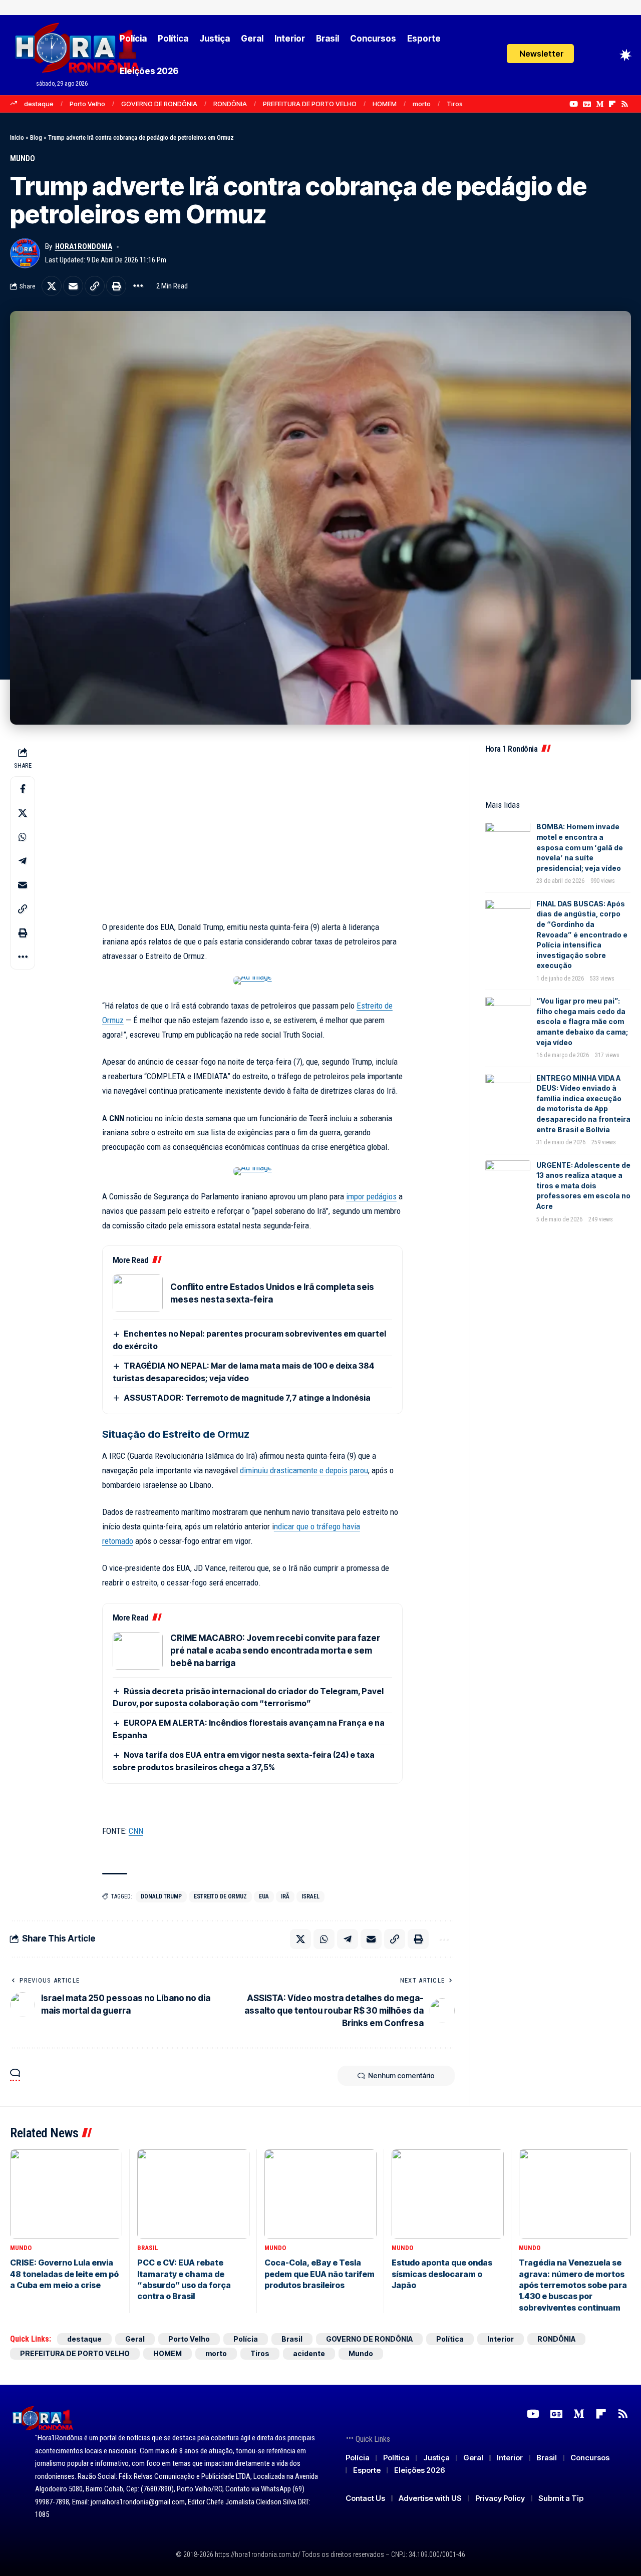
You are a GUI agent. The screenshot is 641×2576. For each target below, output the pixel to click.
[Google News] (587, 104)
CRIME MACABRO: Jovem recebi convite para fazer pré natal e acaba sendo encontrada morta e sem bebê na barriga (275, 1651)
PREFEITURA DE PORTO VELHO (310, 104)
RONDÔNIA (230, 104)
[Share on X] (52, 286)
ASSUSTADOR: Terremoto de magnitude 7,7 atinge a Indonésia (247, 1398)
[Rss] (625, 104)
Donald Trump (161, 1896)
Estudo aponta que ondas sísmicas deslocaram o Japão (442, 2274)
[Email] (73, 286)
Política (450, 2339)
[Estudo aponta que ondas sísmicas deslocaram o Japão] (448, 2194)
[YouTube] (574, 104)
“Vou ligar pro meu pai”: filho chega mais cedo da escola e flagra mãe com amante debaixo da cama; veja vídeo (582, 1022)
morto (422, 104)
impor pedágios (371, 1196)
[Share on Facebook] (23, 789)
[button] (540, 54)
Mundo (23, 158)
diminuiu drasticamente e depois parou (304, 1470)
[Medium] (600, 104)
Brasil (148, 2248)
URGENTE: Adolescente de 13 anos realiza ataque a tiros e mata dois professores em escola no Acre (583, 1186)
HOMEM (385, 104)
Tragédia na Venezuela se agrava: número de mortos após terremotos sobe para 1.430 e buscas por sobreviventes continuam (573, 2285)
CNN (136, 1831)
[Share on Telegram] (23, 861)
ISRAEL (310, 1896)
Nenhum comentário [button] (401, 2075)
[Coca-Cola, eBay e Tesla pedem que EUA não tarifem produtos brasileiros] (320, 2194)
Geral (135, 2339)
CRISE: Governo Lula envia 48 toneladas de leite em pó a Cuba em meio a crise (64, 2274)
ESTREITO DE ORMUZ (220, 1896)
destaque (39, 104)
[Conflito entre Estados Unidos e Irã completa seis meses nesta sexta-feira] (138, 1293)
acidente (309, 2353)
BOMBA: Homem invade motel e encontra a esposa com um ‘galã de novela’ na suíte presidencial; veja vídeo (580, 848)
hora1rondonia (84, 246)
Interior (501, 2339)
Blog (36, 137)
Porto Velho (87, 104)
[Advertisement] (252, 832)
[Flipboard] (612, 104)
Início (17, 137)
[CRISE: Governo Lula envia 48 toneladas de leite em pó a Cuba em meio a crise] (66, 2194)
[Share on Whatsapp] (23, 837)
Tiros (455, 104)
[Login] (589, 55)
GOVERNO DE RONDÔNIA (159, 104)
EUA (264, 1896)
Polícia (246, 2339)
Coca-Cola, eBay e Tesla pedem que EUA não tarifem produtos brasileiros (319, 2274)
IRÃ (285, 1896)
